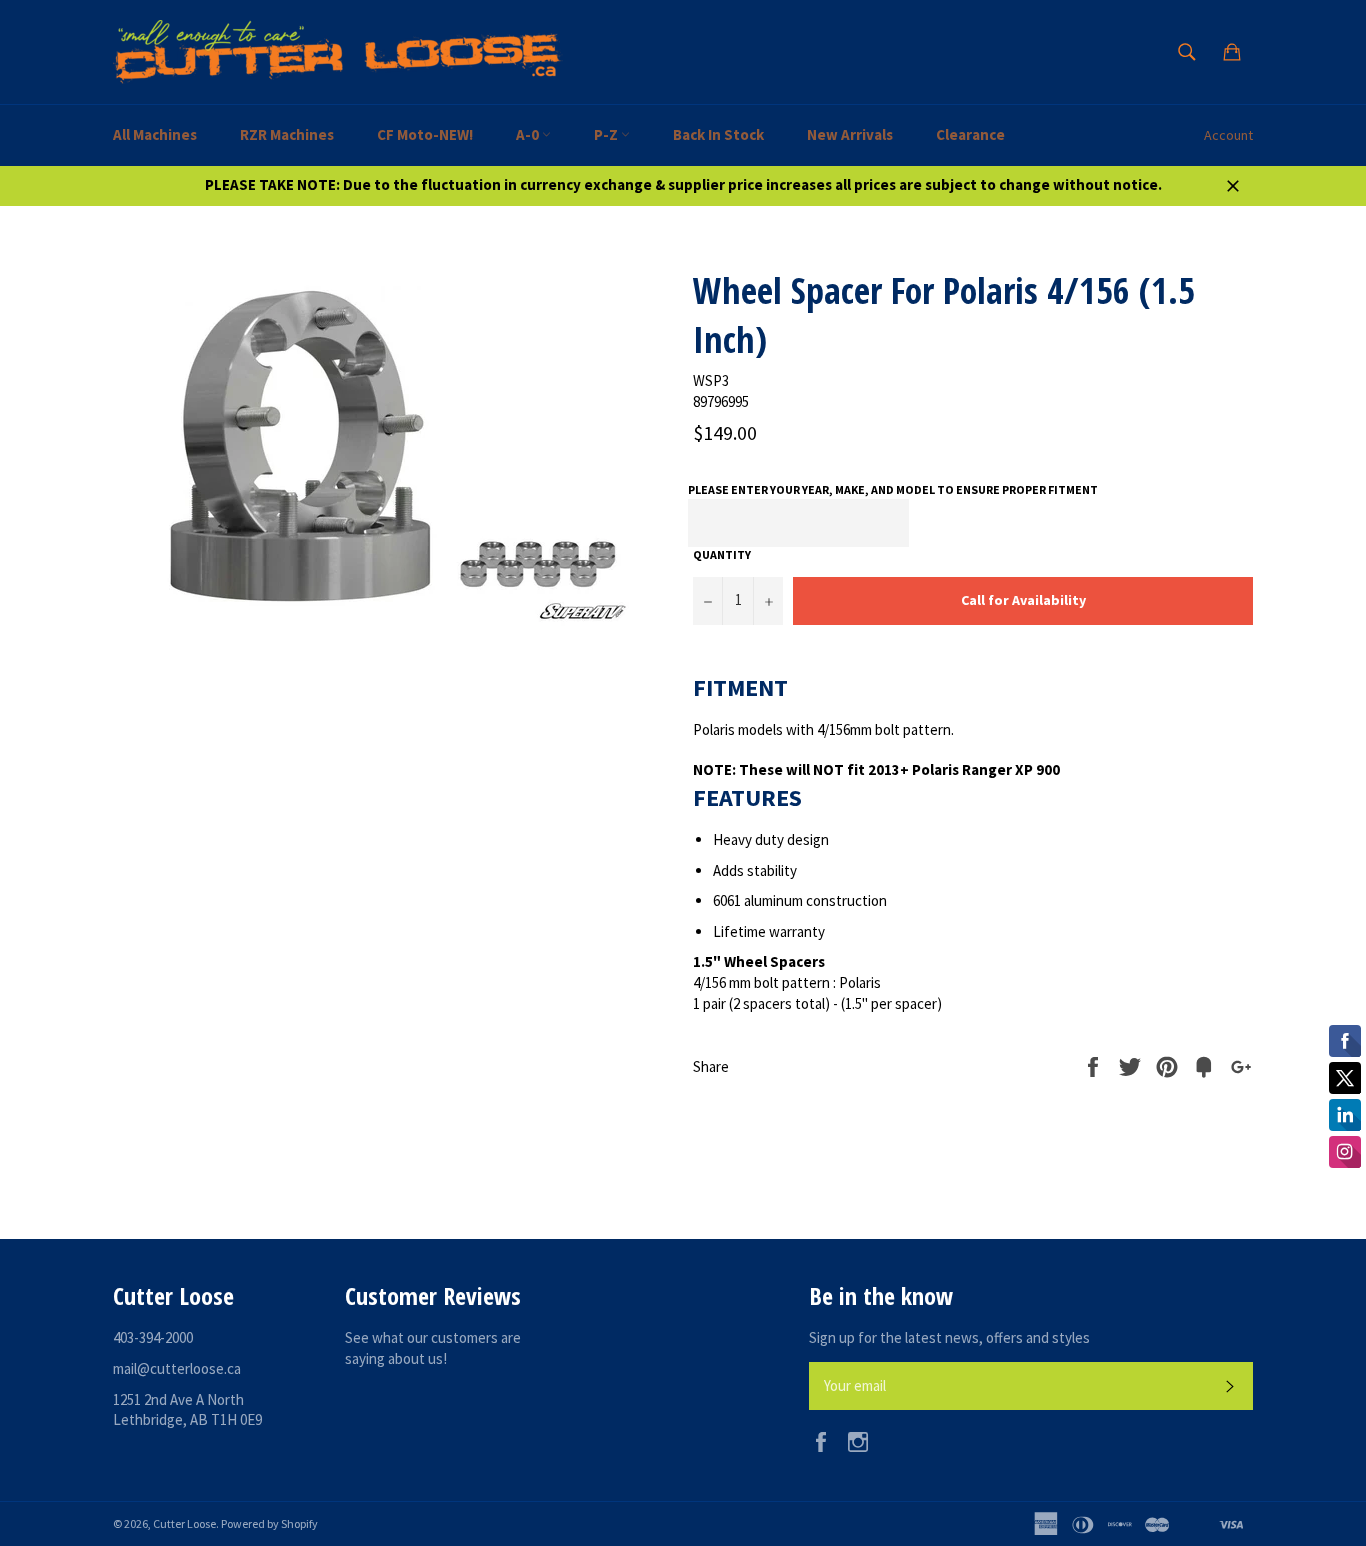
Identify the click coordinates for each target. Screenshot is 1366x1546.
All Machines (155, 134)
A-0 (529, 134)
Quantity (722, 554)
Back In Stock (718, 134)
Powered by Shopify (269, 1523)
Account (1228, 135)
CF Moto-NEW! (425, 134)
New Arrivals (850, 134)
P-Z (607, 134)
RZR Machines (287, 134)
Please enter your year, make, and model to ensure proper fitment (893, 489)
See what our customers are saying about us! (433, 1348)
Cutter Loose (184, 1523)
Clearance (970, 134)
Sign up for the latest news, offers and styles (949, 1337)
